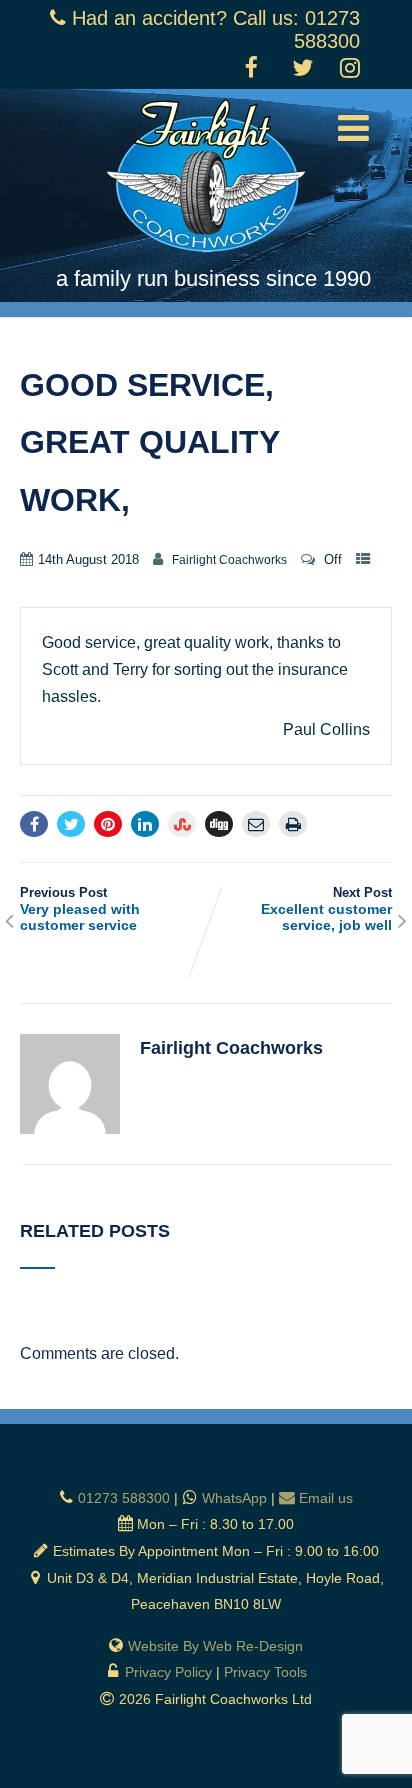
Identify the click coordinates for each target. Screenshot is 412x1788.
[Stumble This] (182, 824)
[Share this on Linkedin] (145, 824)
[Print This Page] (293, 824)
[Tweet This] (71, 824)
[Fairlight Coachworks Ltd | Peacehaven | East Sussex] (206, 256)
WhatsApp (234, 1498)
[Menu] (353, 129)
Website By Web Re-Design (215, 1646)
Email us (326, 1498)
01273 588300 (124, 1498)
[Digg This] (219, 824)
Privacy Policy (168, 1672)
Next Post (326, 909)
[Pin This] (108, 824)
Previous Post (80, 909)
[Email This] (256, 824)
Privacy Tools (265, 1672)
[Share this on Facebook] (34, 824)
